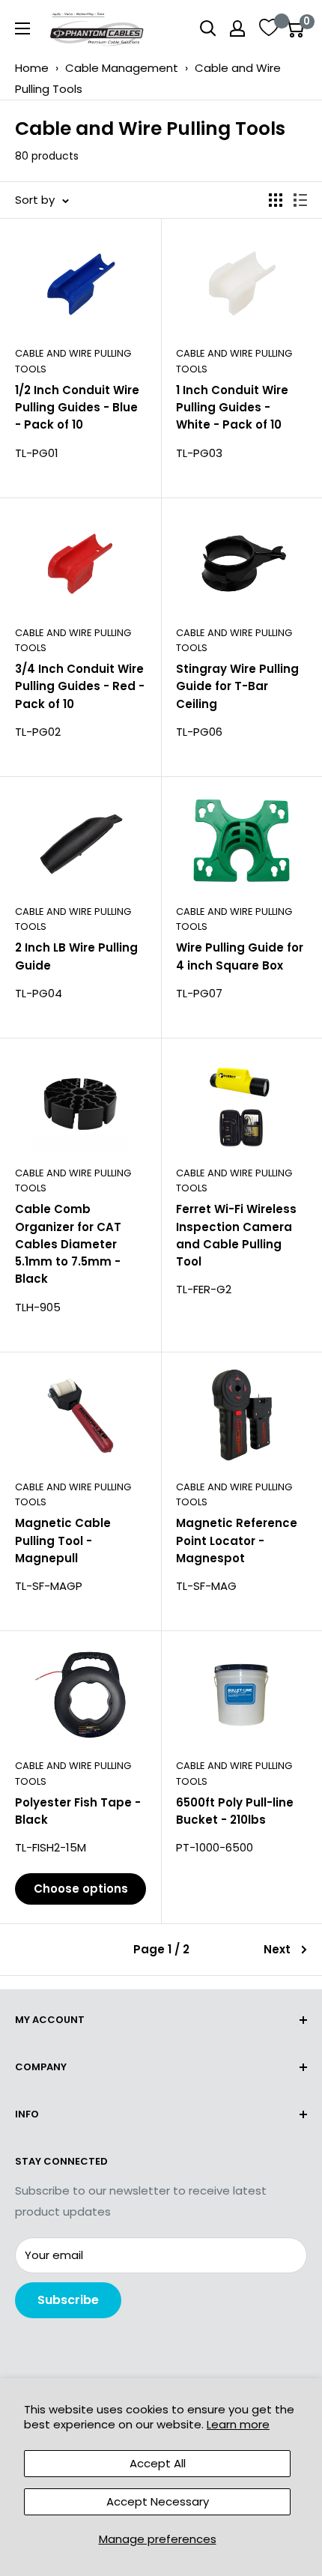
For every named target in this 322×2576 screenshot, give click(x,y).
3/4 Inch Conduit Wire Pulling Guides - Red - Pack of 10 (80, 686)
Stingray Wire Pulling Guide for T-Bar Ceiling (237, 686)
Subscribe (68, 2300)
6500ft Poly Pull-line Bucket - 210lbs (235, 1811)
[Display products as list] (300, 200)
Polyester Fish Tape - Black (78, 1811)
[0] (295, 28)
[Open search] (208, 28)
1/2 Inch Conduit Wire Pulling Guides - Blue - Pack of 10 (77, 408)
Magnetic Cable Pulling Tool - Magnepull (63, 1541)
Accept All (158, 2463)
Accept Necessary (158, 2501)
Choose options (81, 1889)
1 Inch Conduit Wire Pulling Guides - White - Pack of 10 (232, 408)
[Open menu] (22, 28)
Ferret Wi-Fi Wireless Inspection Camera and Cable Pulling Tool (236, 1235)
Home (32, 68)
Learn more (238, 2424)
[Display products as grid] (276, 200)
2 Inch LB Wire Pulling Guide (76, 956)
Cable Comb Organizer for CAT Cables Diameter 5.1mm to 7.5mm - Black (68, 1244)
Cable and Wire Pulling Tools (73, 361)
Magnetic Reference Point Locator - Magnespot (237, 1541)
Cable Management (122, 68)
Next (277, 1949)
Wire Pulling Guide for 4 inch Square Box (240, 956)
